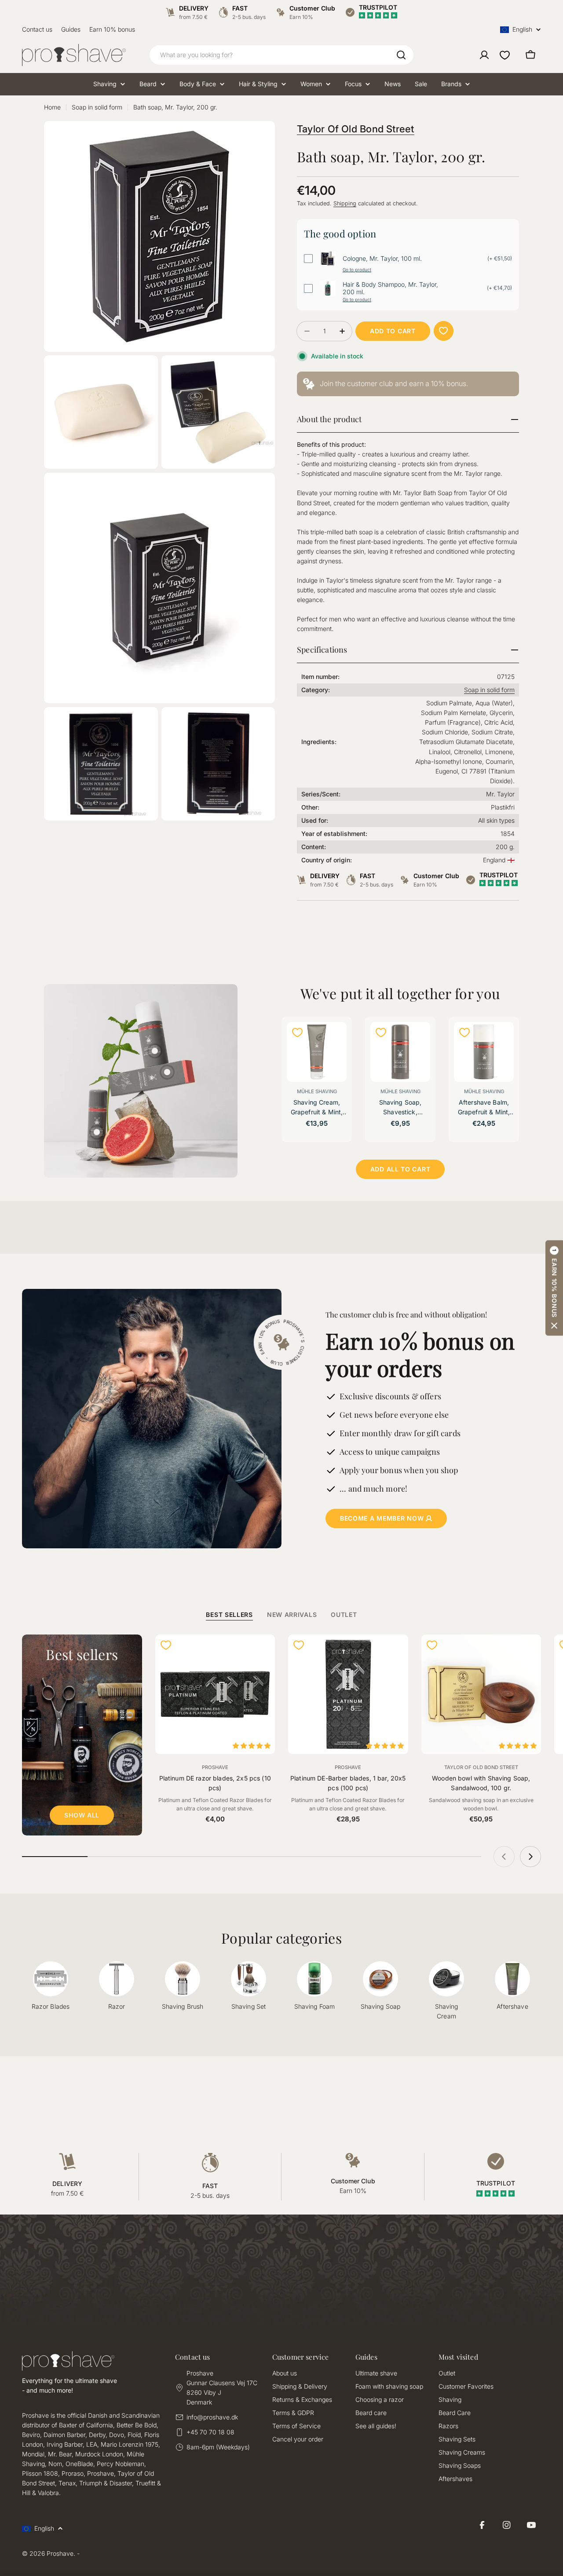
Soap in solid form (97, 107)
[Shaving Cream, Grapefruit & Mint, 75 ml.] (317, 1052)
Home (52, 107)
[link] (408, 384)
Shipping (345, 203)
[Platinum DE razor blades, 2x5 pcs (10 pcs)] (215, 1695)
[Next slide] (530, 1857)
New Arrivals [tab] (292, 1615)
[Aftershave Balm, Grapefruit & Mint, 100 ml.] (484, 1052)
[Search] (401, 55)
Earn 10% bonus (112, 29)
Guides (71, 29)
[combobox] (281, 55)
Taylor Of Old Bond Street (356, 129)
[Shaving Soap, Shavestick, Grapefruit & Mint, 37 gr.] (400, 1052)
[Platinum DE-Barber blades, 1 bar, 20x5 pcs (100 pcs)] (348, 1695)
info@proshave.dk (212, 2417)
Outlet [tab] (344, 1615)
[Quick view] (335, 1040)
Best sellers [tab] (229, 1615)
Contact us (37, 29)
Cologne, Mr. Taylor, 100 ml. (382, 259)
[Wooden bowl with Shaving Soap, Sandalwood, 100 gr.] (481, 1695)
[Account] (484, 55)
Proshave (215, 1767)
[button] (554, 1288)
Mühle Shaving (317, 1091)
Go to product (357, 270)
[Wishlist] (505, 55)
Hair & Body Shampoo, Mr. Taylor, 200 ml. (390, 288)
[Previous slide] (504, 1857)
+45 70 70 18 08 (210, 2432)
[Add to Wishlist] (444, 331)
